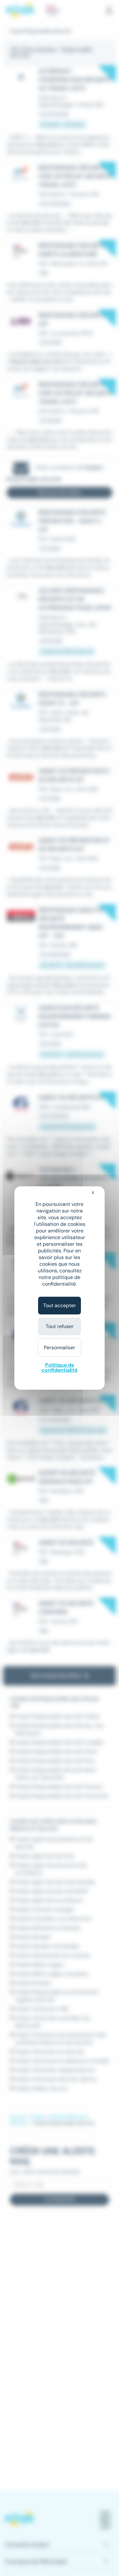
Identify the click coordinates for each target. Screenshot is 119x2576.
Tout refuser (60, 1326)
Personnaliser (60, 1348)
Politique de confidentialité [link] (60, 1367)
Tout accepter (60, 1305)
